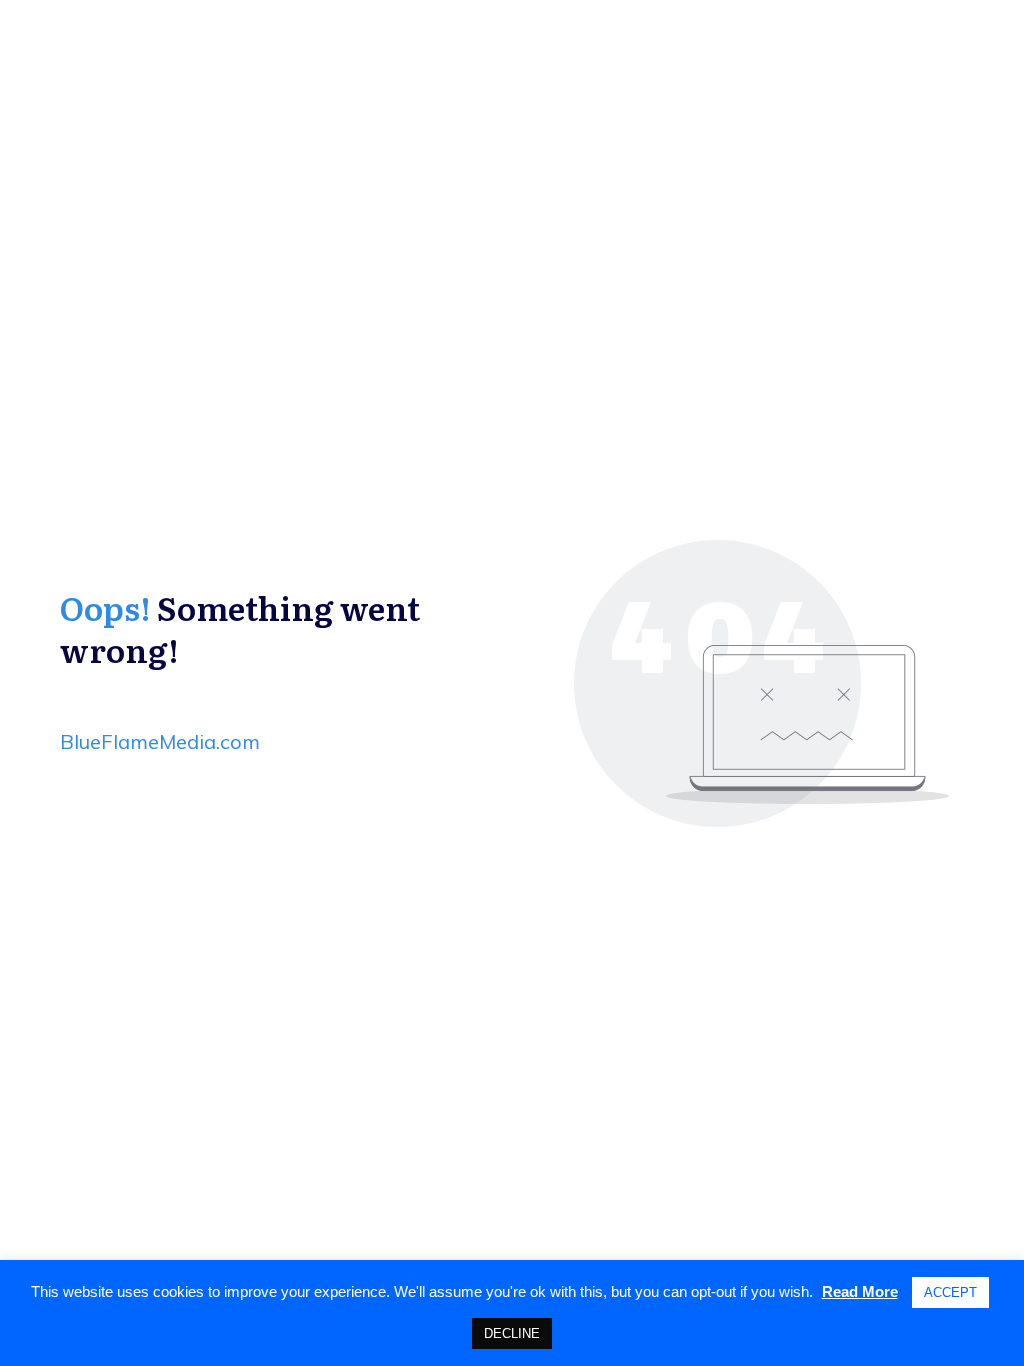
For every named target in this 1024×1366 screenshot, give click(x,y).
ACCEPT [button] (950, 1292)
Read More (860, 1291)
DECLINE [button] (512, 1333)
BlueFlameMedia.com (160, 741)
